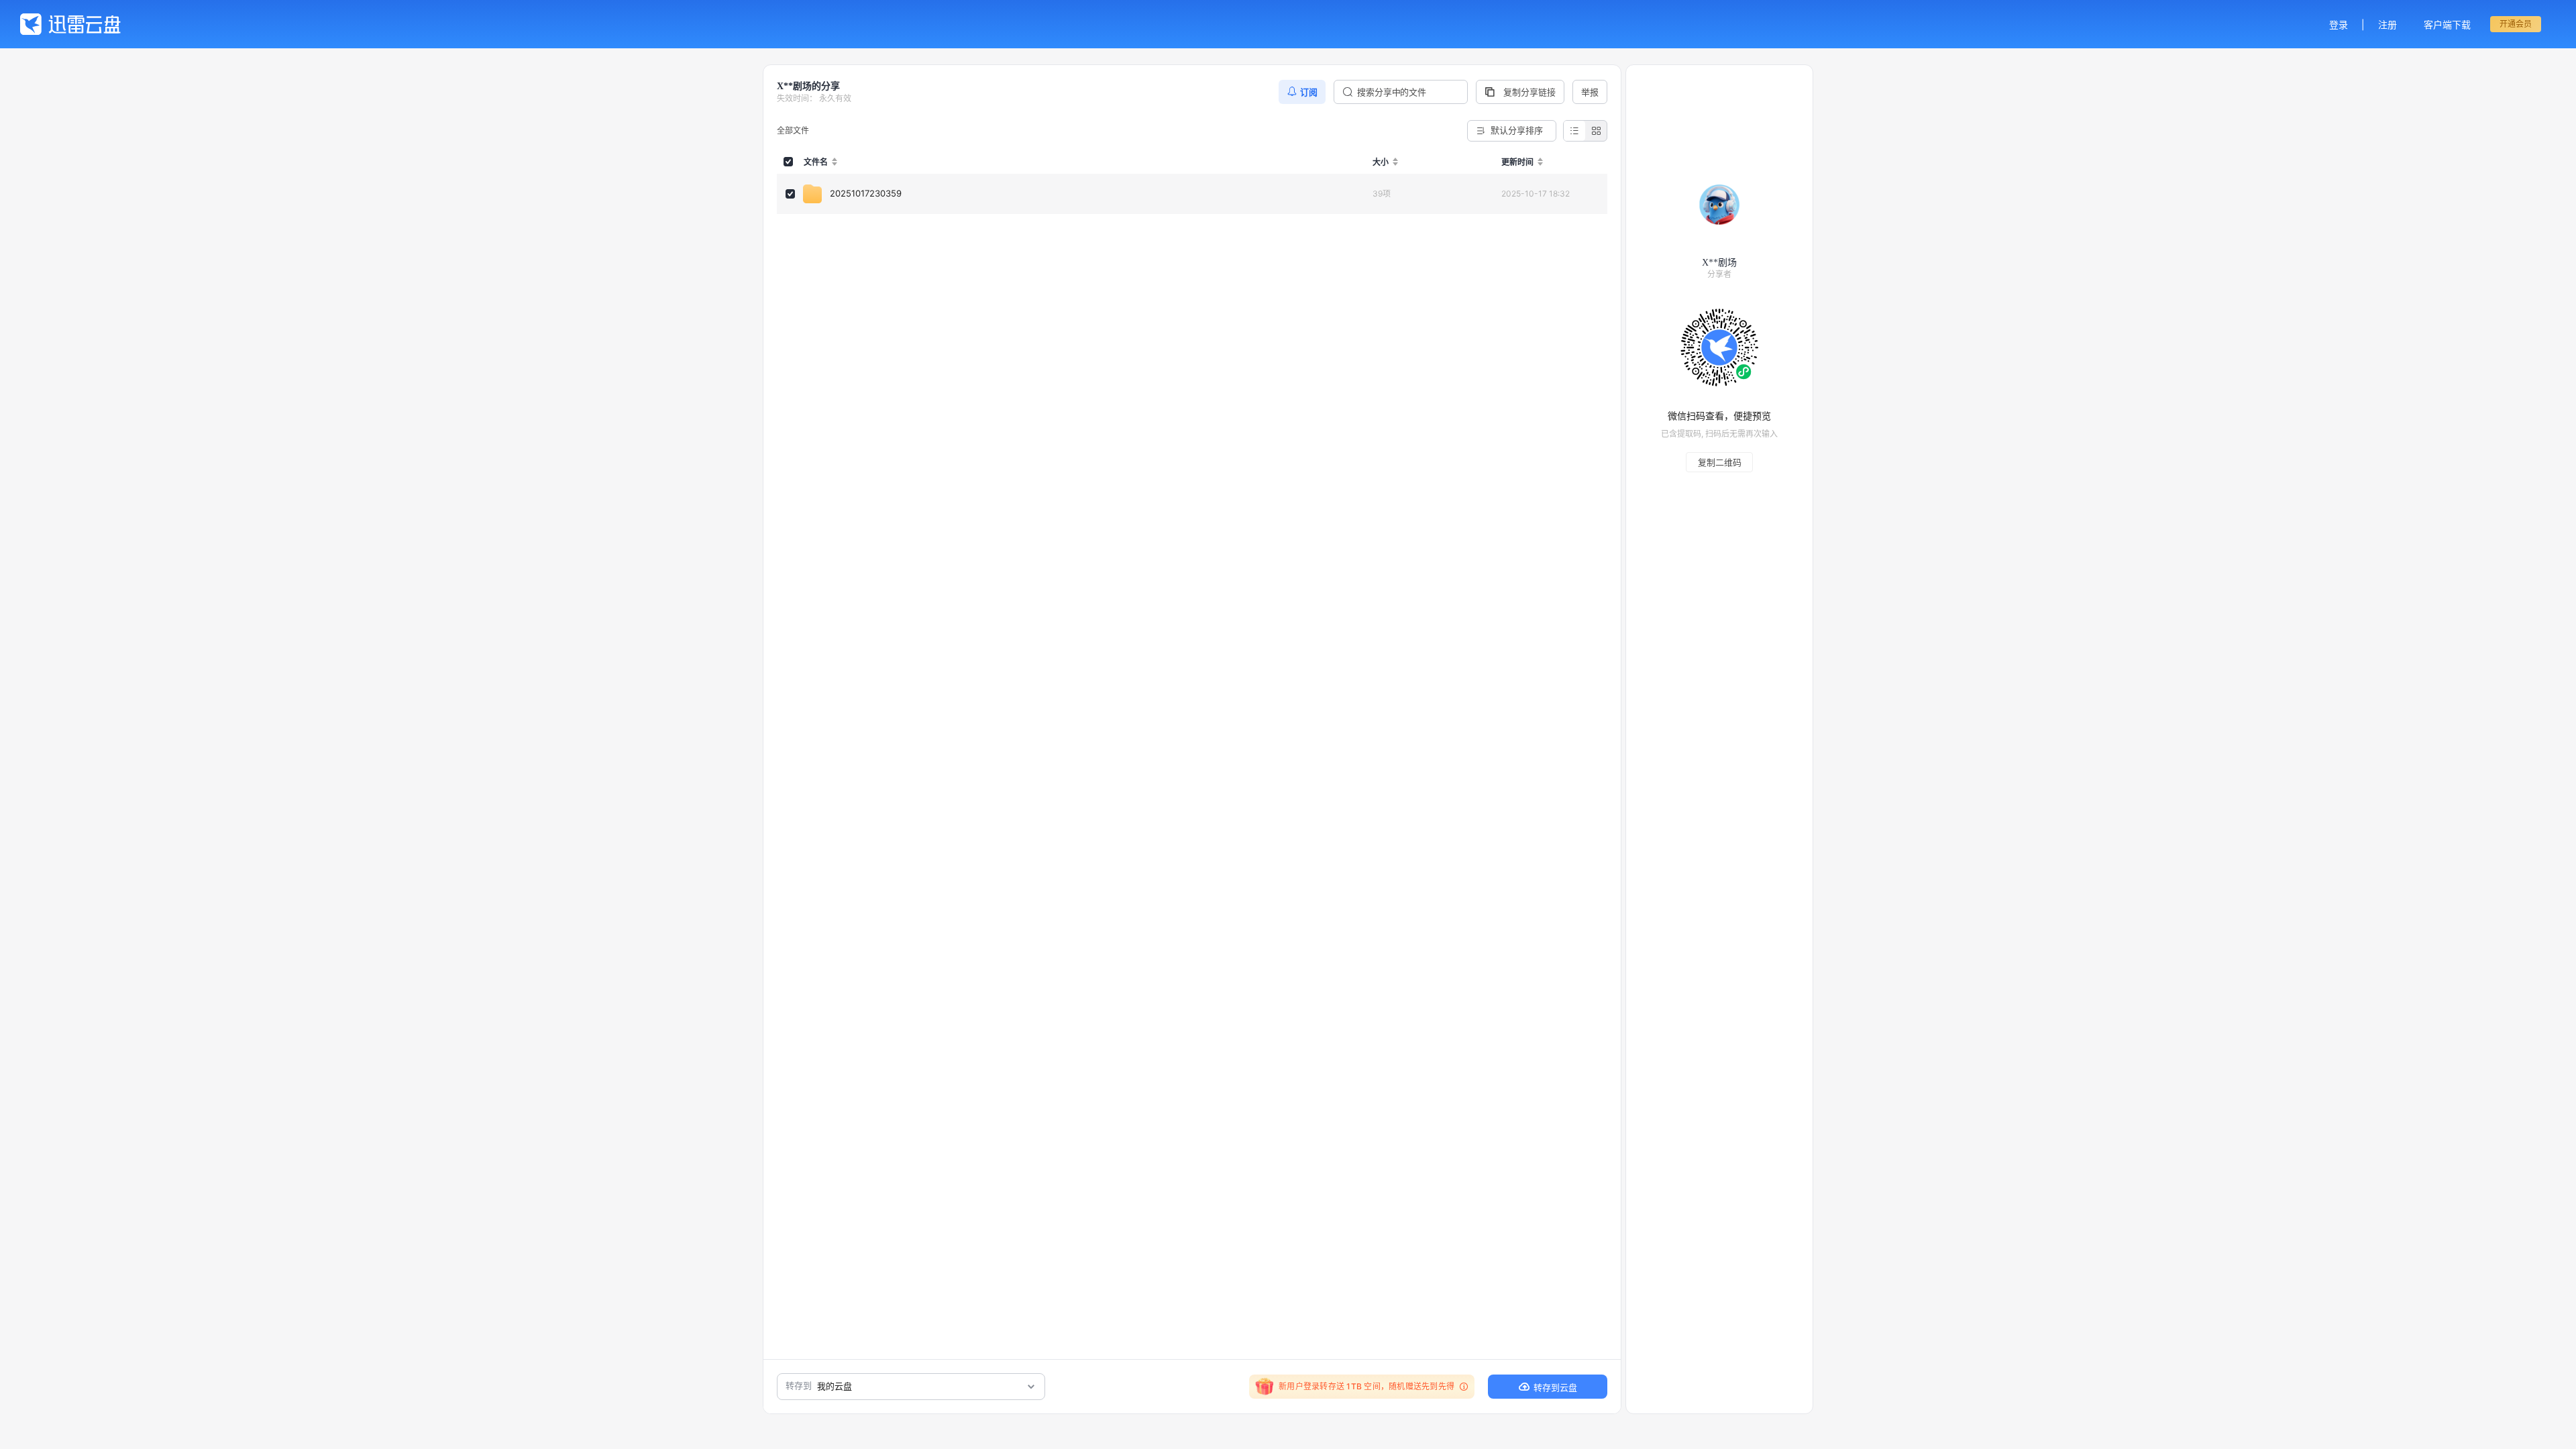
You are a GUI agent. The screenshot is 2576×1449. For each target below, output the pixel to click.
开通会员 (2516, 24)
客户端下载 (2447, 24)
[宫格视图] (1596, 131)
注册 (2387, 24)
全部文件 (793, 130)
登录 (2339, 24)
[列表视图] (1574, 131)
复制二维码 (1720, 462)
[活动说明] (1462, 1387)
